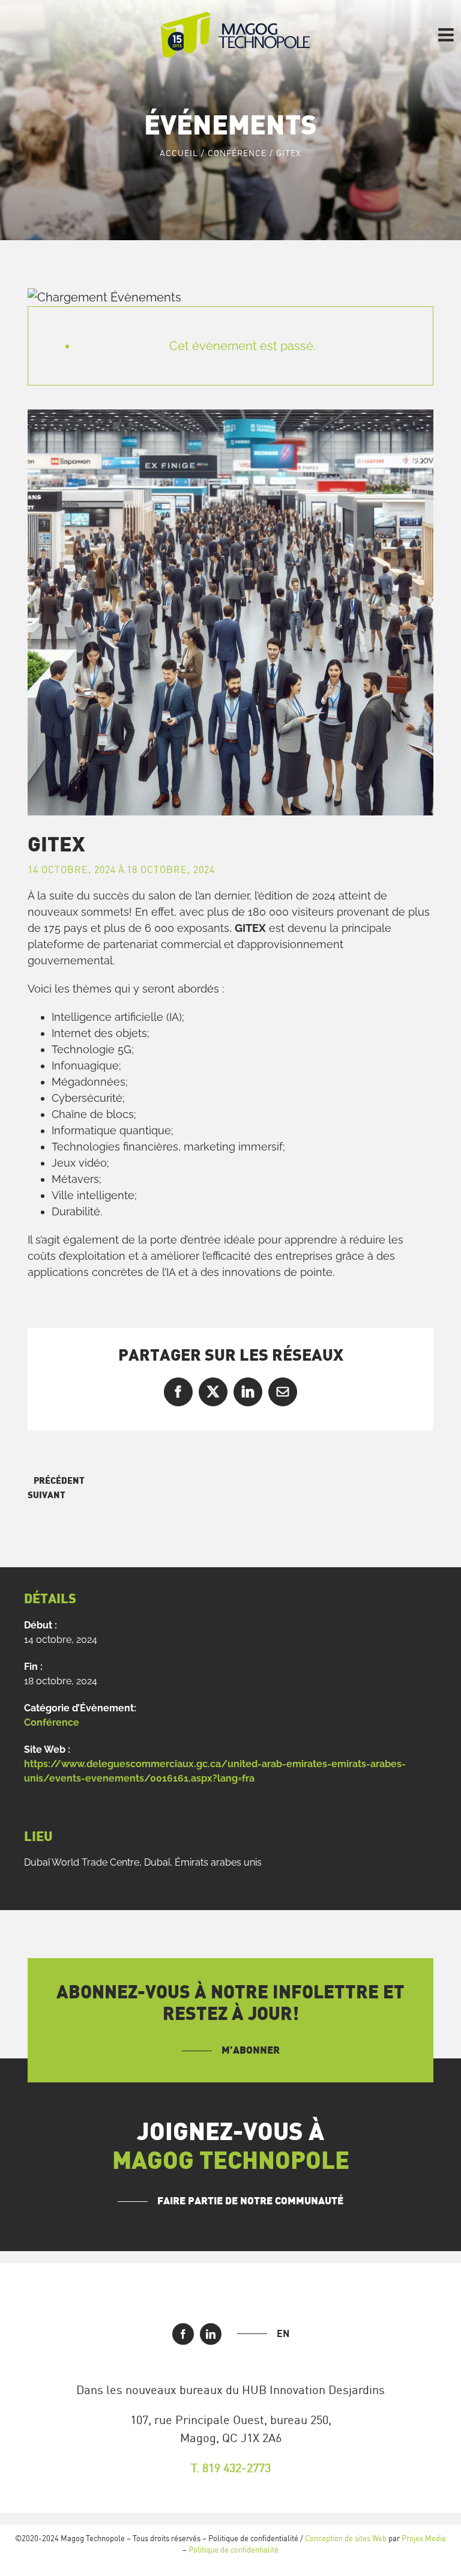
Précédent (59, 1481)
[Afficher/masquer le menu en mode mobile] (447, 35)
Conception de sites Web (346, 2538)
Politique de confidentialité (234, 2550)
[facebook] (183, 2334)
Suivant (47, 1495)
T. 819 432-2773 (231, 2468)
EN (283, 2333)
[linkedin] (211, 2334)
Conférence (52, 1722)
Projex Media (424, 2538)
